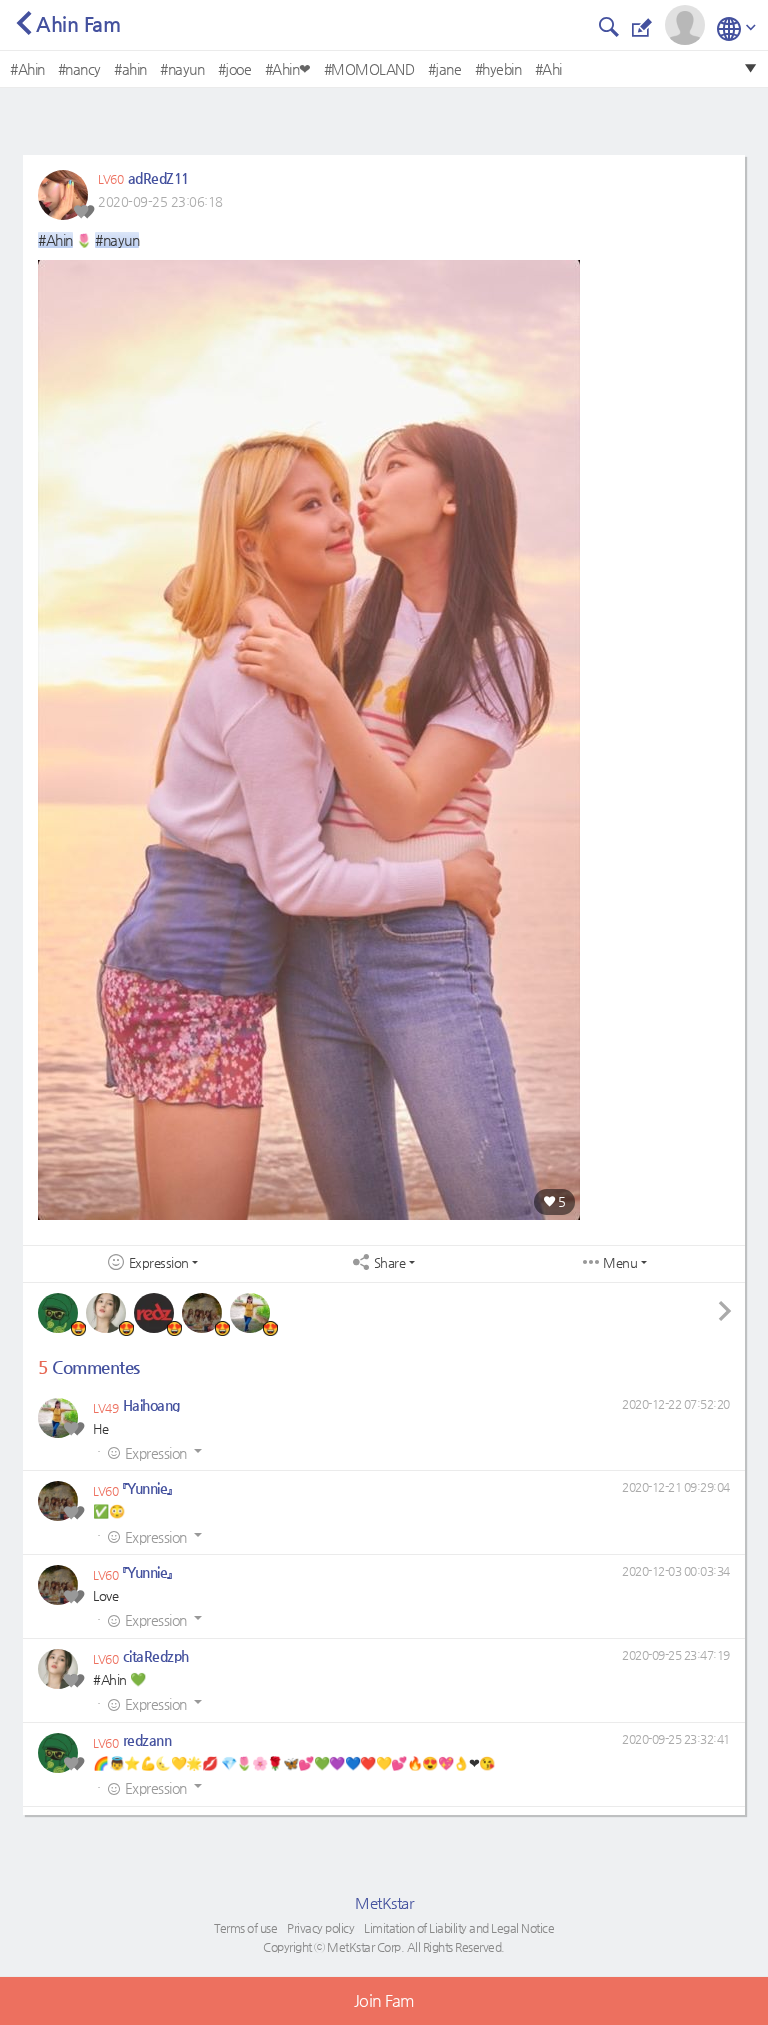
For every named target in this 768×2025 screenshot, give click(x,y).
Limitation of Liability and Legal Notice (459, 1928)
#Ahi (548, 69)
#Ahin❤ (288, 69)
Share (390, 1263)
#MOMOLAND (369, 69)
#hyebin (498, 69)
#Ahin (27, 69)
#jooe (235, 69)
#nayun (182, 69)
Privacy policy (320, 1928)
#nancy (79, 69)
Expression (159, 1263)
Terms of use (245, 1928)
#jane (445, 69)
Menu (620, 1263)
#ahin (130, 69)
